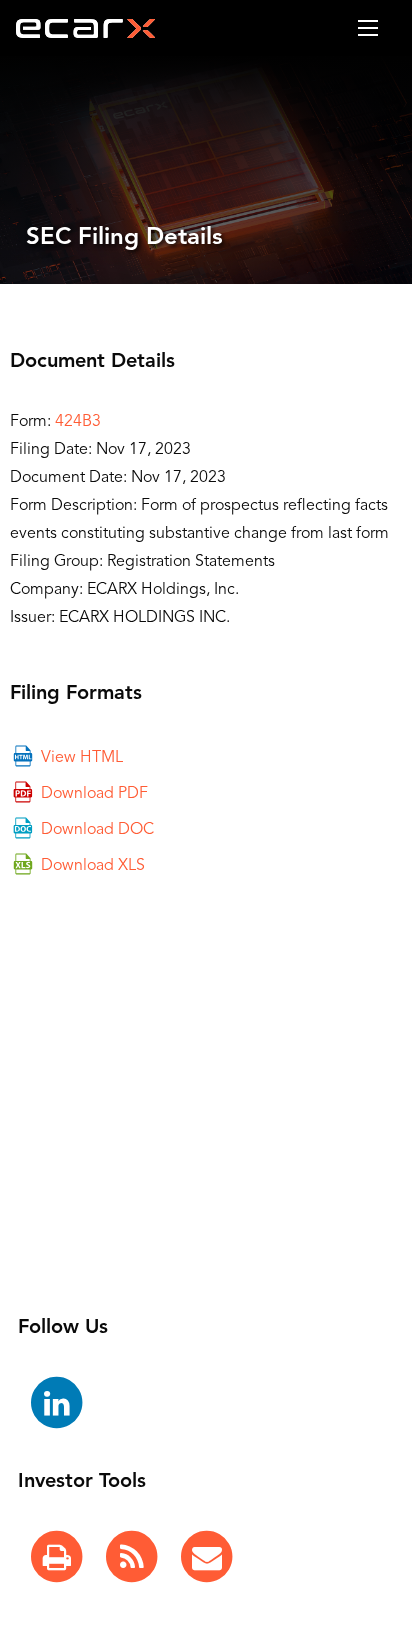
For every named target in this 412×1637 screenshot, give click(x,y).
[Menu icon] (368, 28)
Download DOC (97, 829)
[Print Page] (57, 1558)
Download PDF (94, 793)
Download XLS (93, 865)
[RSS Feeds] (132, 1558)
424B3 (78, 422)
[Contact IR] (207, 1558)
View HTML (82, 757)
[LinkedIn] (57, 1404)
